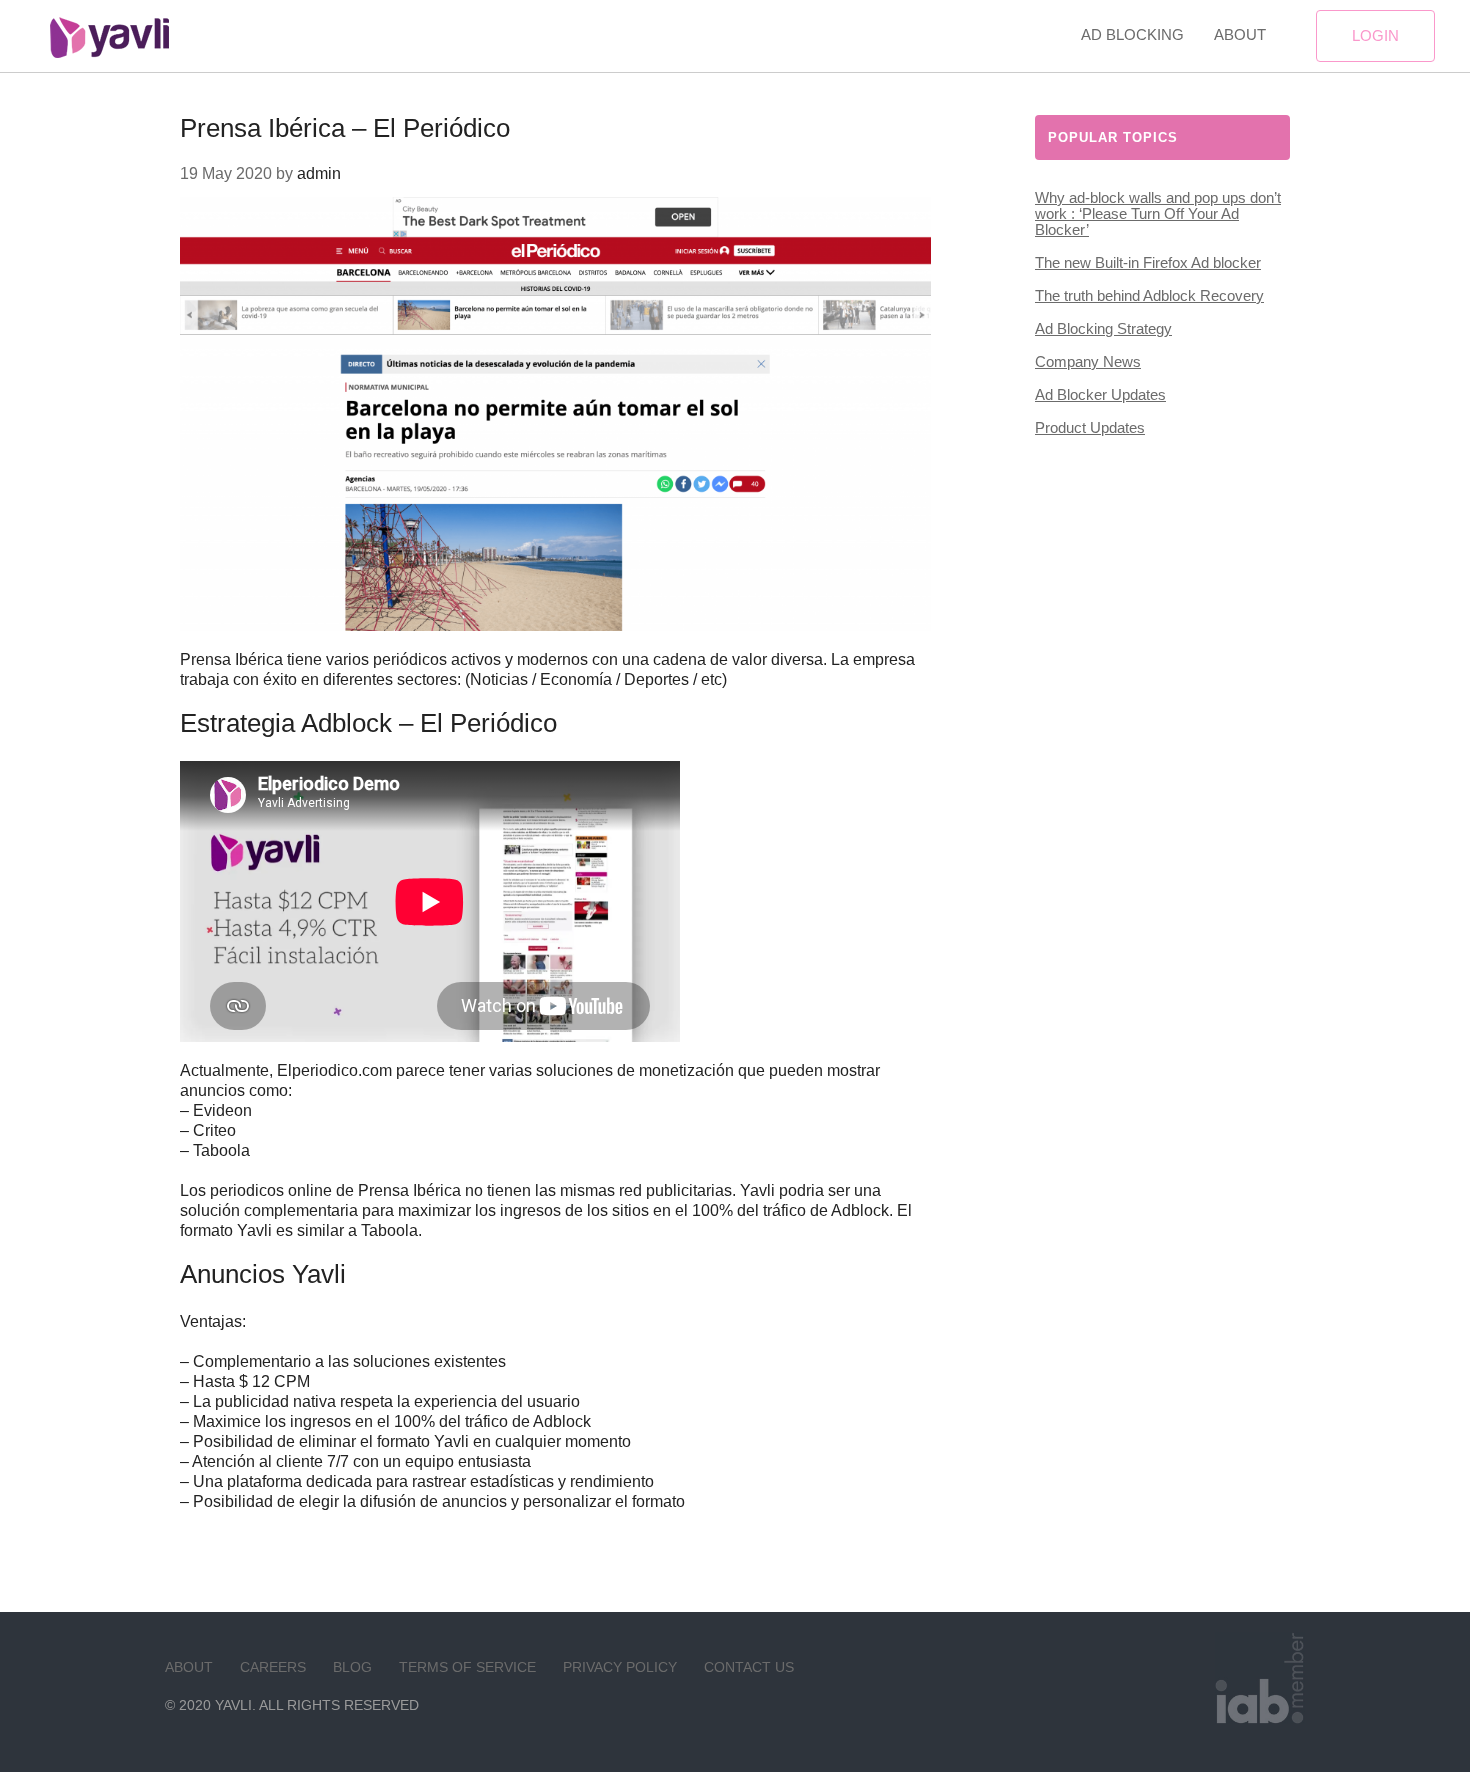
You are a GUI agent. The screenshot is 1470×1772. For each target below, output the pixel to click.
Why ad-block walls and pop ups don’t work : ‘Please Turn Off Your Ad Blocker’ (1158, 213)
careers (273, 1667)
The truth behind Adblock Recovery (1149, 295)
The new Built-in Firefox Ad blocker (1148, 262)
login (1375, 35)
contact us (749, 1667)
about (1240, 34)
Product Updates (1090, 427)
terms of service (467, 1667)
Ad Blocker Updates (1100, 394)
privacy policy (620, 1667)
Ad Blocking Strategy (1103, 328)
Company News (1088, 361)
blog (352, 1667)
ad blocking (1132, 34)
